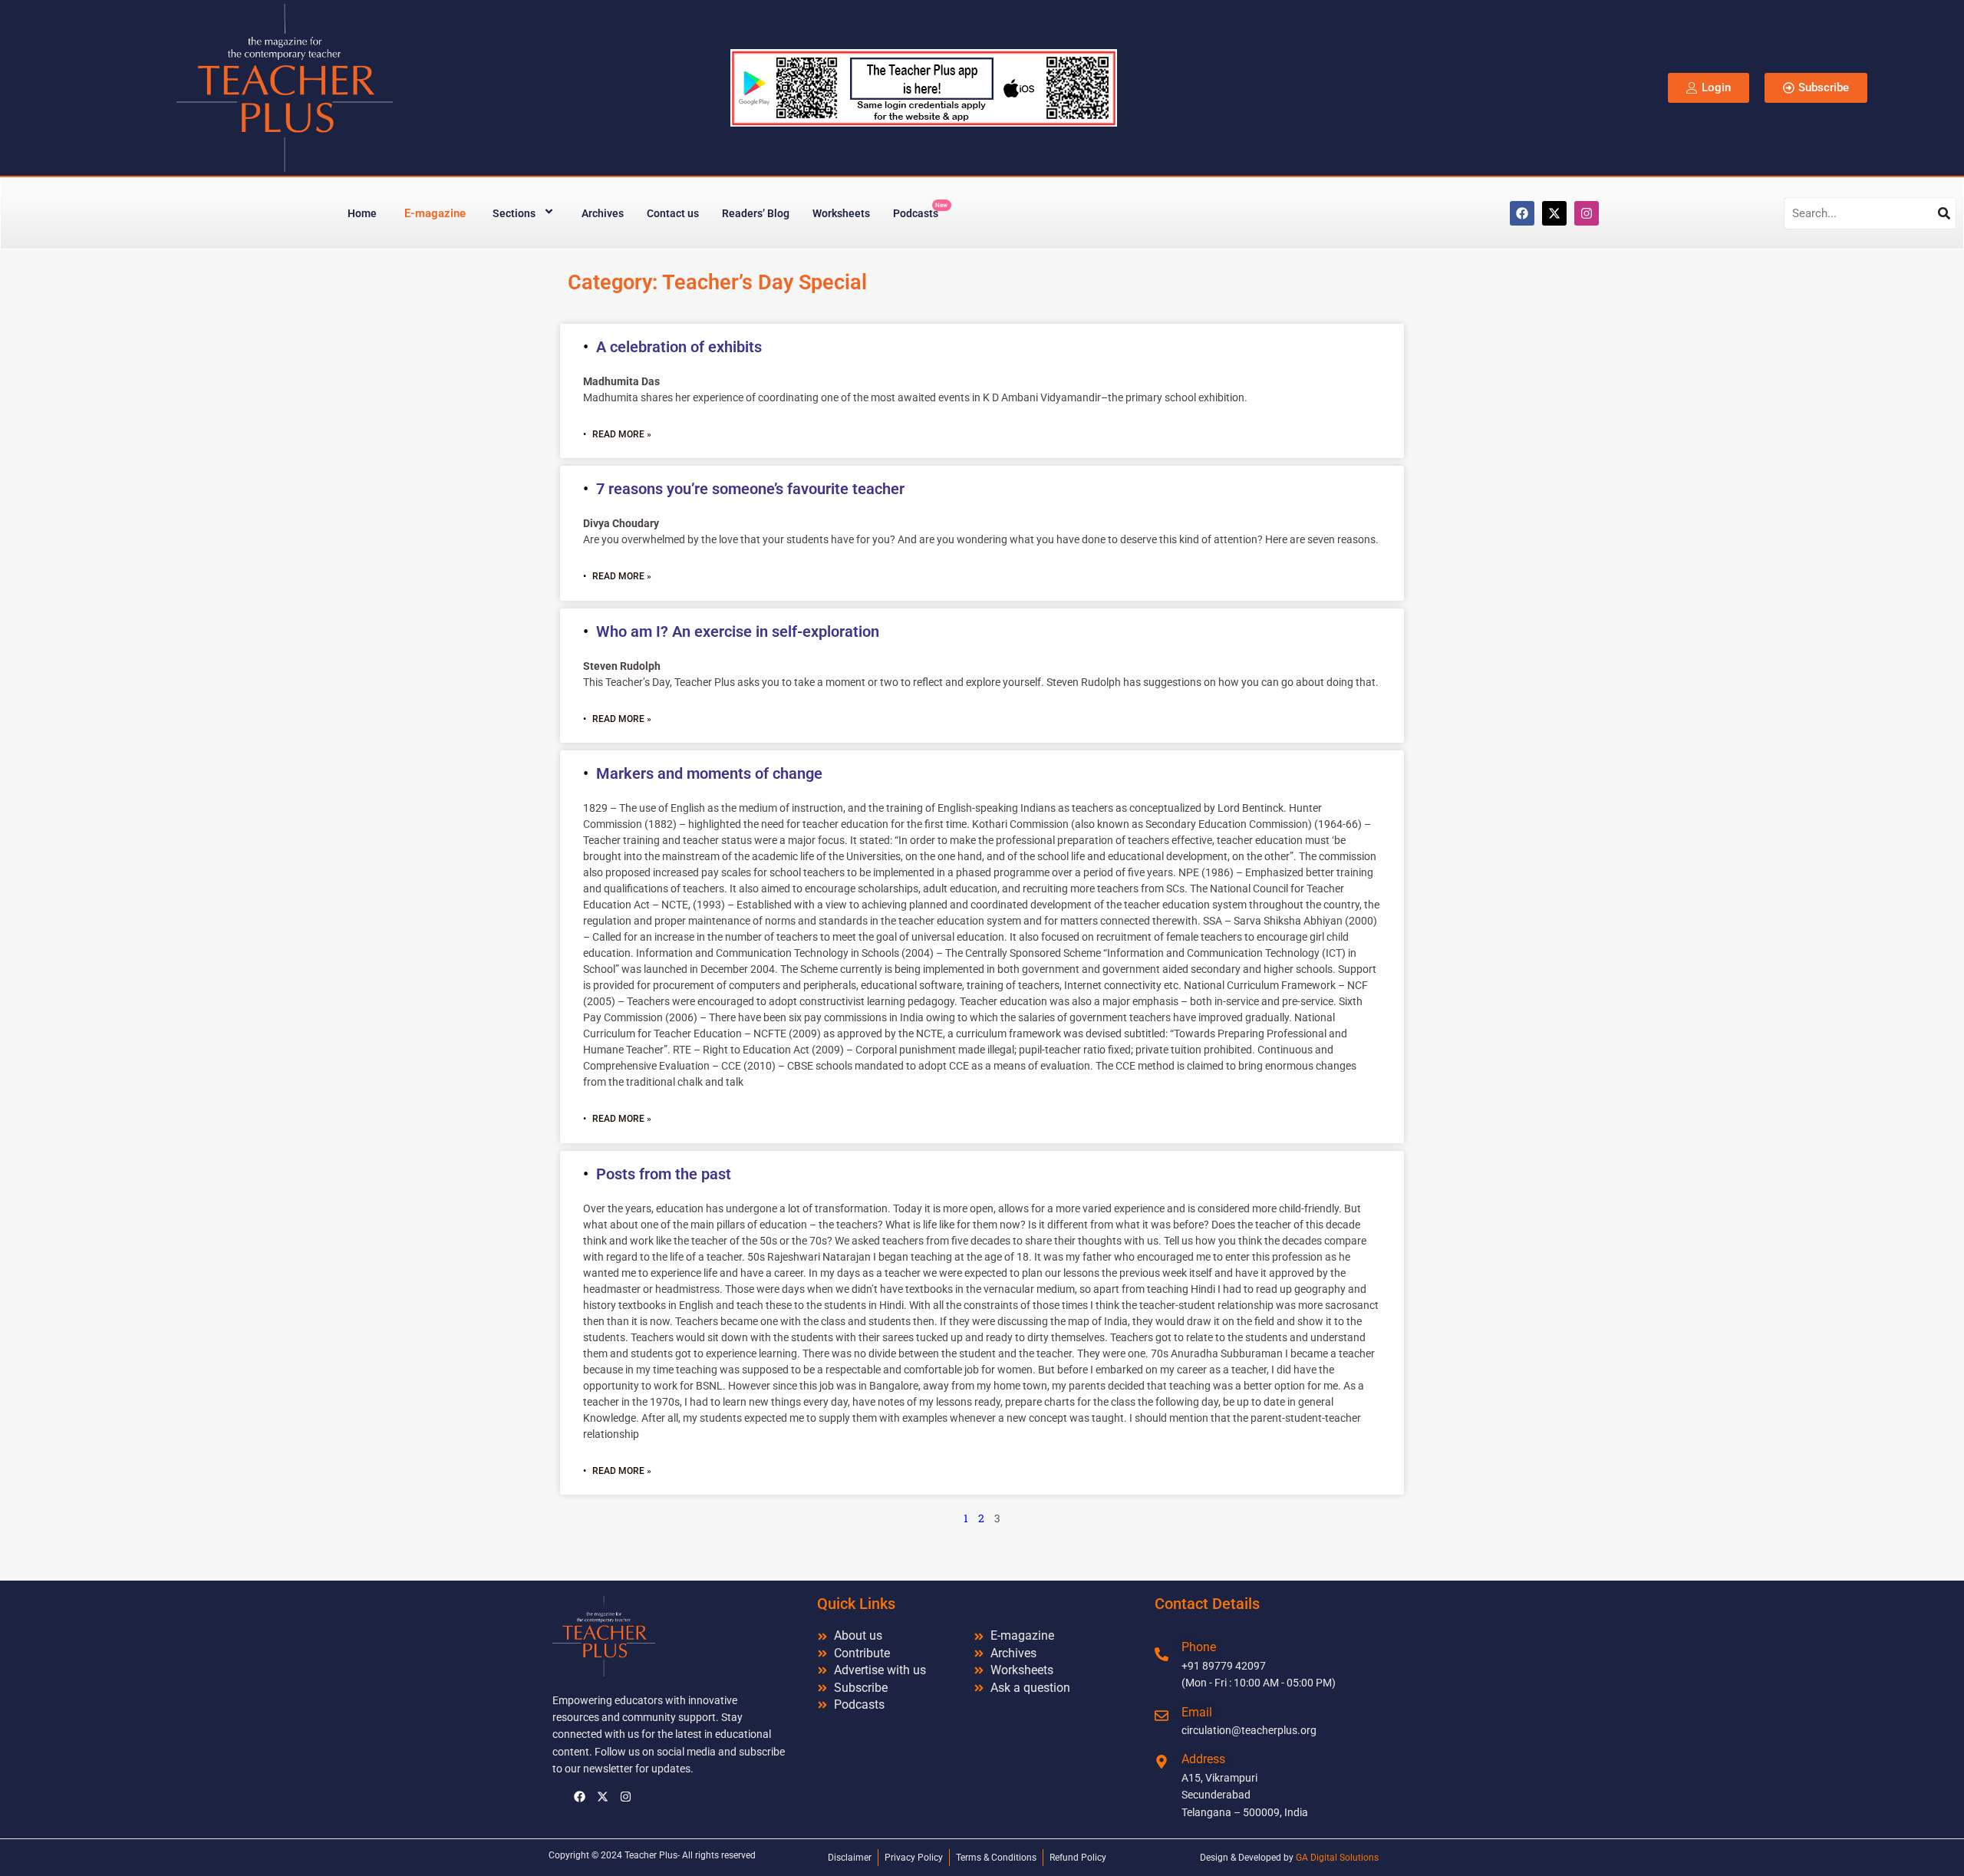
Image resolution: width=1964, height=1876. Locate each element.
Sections (514, 213)
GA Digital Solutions (1337, 1858)
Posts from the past (664, 1174)
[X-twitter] (1554, 213)
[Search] (1944, 213)
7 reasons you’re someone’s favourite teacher (750, 489)
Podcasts (920, 211)
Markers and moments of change (709, 773)
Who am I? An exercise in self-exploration (738, 631)
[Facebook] (1522, 213)
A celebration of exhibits (679, 347)
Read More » (622, 434)
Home (362, 213)
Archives (603, 213)
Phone (1199, 1647)
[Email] (1162, 1716)
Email (1197, 1712)
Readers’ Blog (756, 213)
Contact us (673, 213)
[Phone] (1162, 1654)
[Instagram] (1587, 213)
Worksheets (841, 213)
